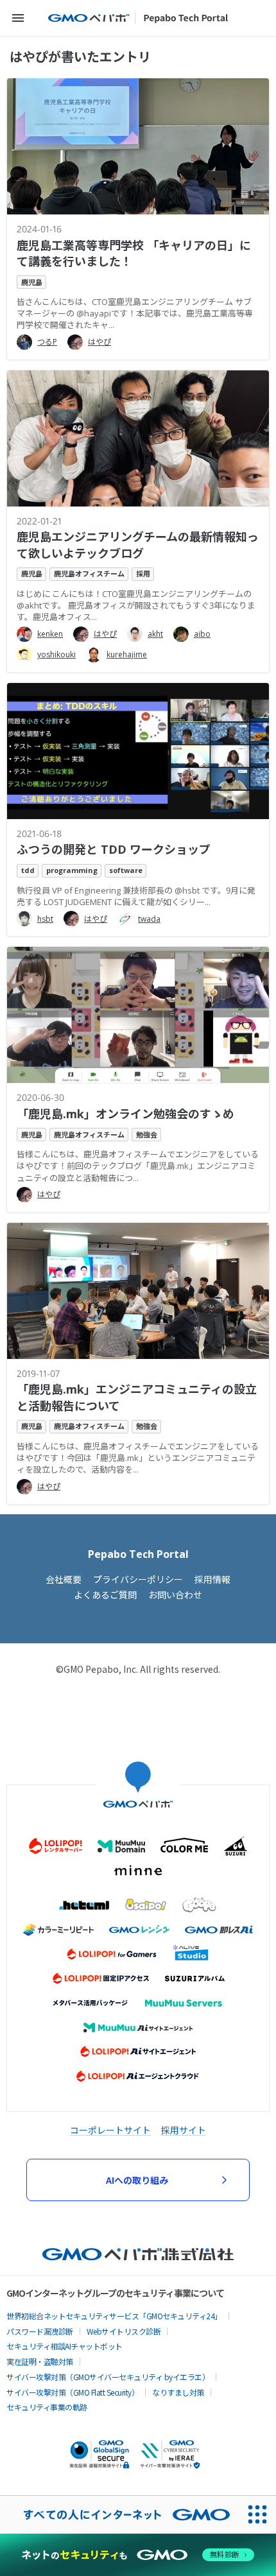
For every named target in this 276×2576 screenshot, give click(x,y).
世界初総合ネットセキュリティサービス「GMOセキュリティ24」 (114, 2316)
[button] (18, 18)
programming (72, 870)
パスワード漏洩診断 (40, 2331)
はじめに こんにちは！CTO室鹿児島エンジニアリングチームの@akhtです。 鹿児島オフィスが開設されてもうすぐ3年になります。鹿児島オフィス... (136, 605)
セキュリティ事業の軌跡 (47, 2407)
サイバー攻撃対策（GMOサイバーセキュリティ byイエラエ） (108, 2377)
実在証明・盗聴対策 (40, 2361)
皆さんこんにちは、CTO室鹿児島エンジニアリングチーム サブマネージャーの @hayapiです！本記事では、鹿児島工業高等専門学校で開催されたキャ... (135, 313)
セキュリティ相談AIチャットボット (65, 2346)
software (126, 870)
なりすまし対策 (178, 2392)
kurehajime (127, 654)
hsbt (45, 919)
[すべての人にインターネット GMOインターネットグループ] (119, 2514)
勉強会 (147, 1135)
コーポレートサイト (110, 2130)
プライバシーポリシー (138, 1579)
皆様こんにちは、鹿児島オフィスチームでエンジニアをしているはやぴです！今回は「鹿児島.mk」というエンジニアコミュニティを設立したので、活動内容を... (138, 1458)
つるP (47, 342)
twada (149, 919)
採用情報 (212, 1579)
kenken (50, 634)
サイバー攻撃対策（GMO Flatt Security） (73, 2392)
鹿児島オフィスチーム (89, 574)
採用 (143, 574)
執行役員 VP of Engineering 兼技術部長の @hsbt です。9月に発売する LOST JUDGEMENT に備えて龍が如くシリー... (136, 896)
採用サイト (184, 2130)
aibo (202, 634)
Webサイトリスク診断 (124, 2331)
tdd (28, 870)
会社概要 (64, 1579)
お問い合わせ (175, 1595)
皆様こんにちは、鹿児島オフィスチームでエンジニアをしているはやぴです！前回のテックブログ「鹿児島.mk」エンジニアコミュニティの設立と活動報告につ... (138, 1166)
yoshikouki (56, 654)
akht (155, 634)
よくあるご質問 (105, 1595)
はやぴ (99, 342)
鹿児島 (32, 282)
